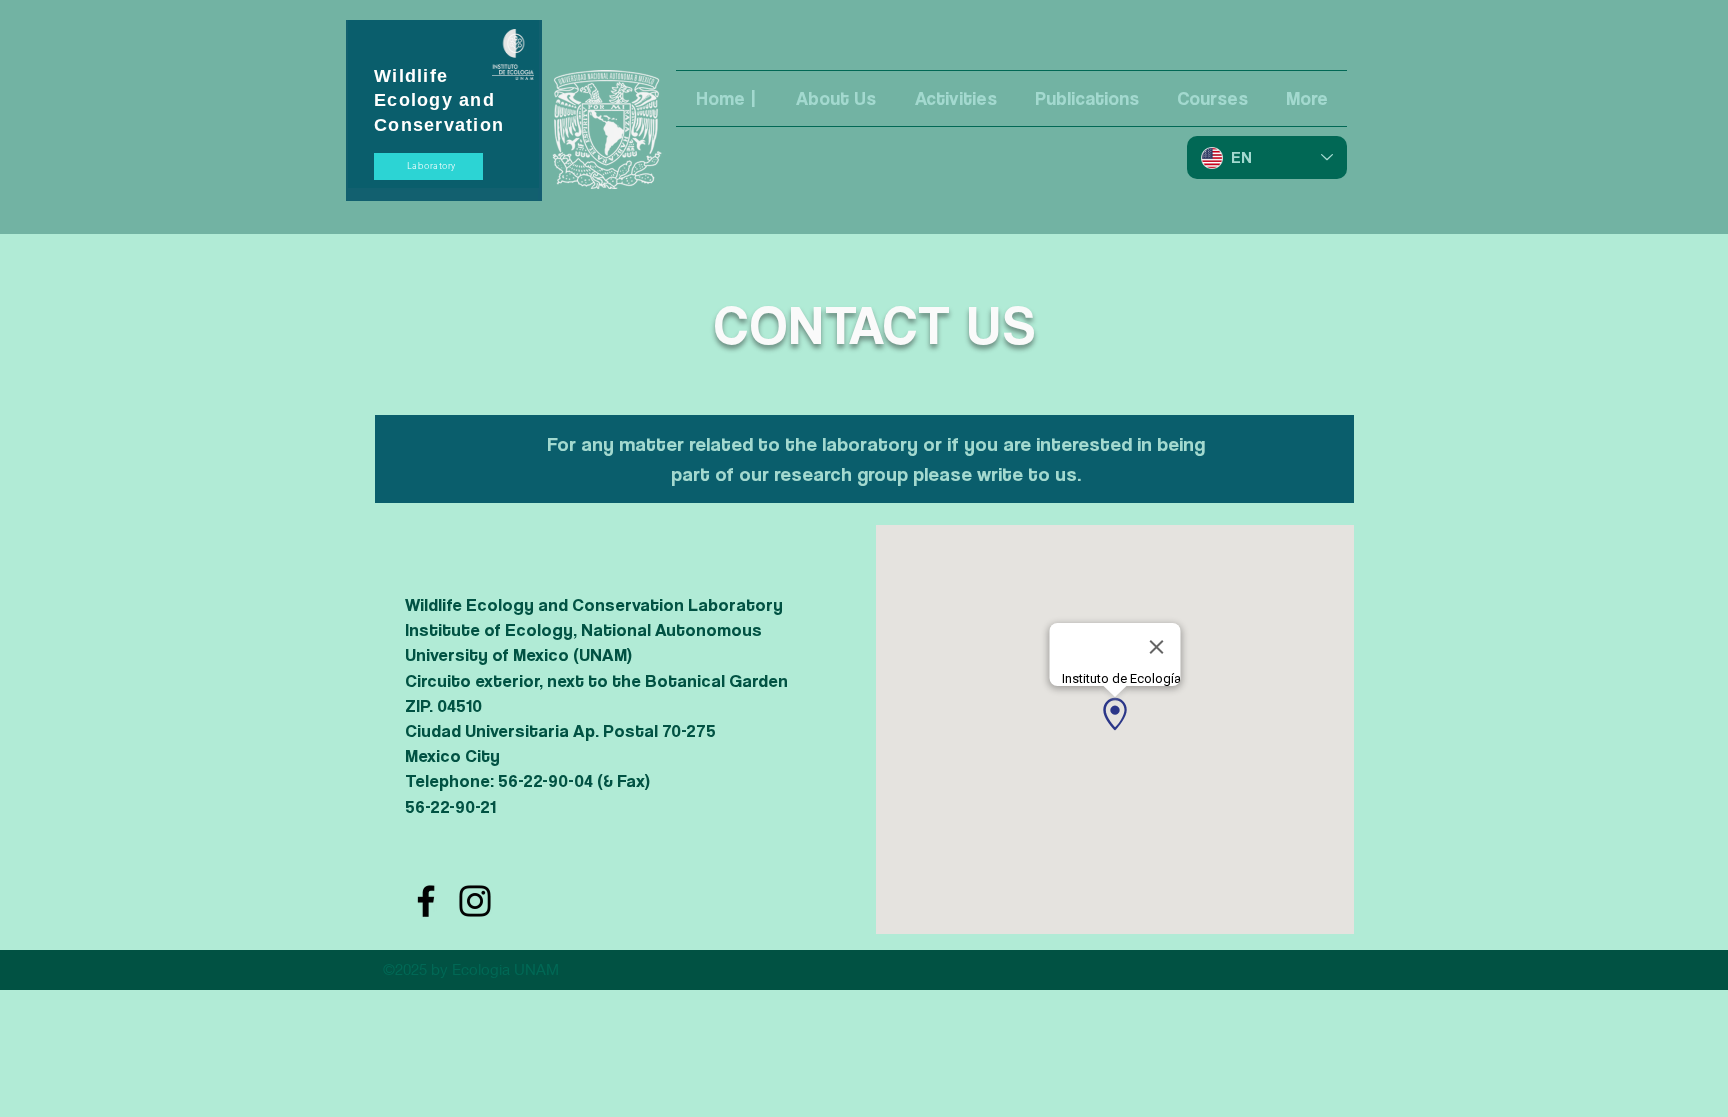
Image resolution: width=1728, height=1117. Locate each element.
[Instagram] (475, 901)
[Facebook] (426, 901)
